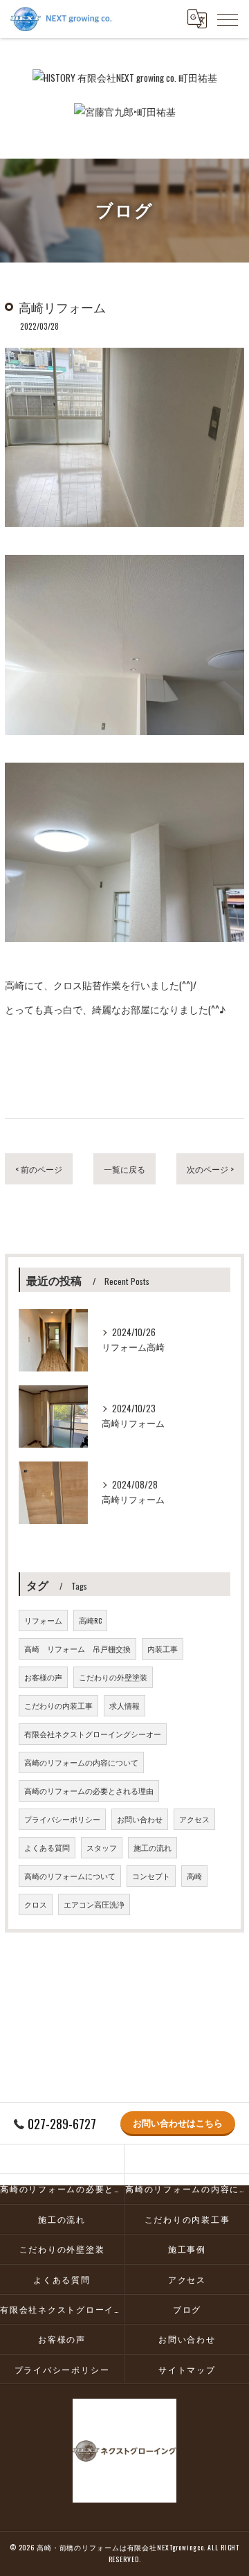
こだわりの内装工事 (58, 1705)
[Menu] (228, 19)
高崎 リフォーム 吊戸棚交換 (77, 1649)
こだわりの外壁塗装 (113, 1677)
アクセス (194, 1819)
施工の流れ (153, 1847)
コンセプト (151, 1876)
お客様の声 (43, 1677)
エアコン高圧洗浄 (94, 1904)
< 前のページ (39, 1169)
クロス (36, 1904)
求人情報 (124, 1705)
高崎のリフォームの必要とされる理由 (89, 1791)
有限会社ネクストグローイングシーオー (93, 1734)
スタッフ (102, 1847)
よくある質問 (47, 1847)
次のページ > (210, 1169)
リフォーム (43, 1620)
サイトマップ (187, 2369)
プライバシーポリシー (62, 1819)
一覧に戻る (124, 1169)
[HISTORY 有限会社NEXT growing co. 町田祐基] (125, 78)
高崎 (194, 1876)
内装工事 (163, 1649)
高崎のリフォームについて (70, 1876)
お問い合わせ (140, 1819)
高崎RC (90, 1620)
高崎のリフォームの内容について (81, 1762)
